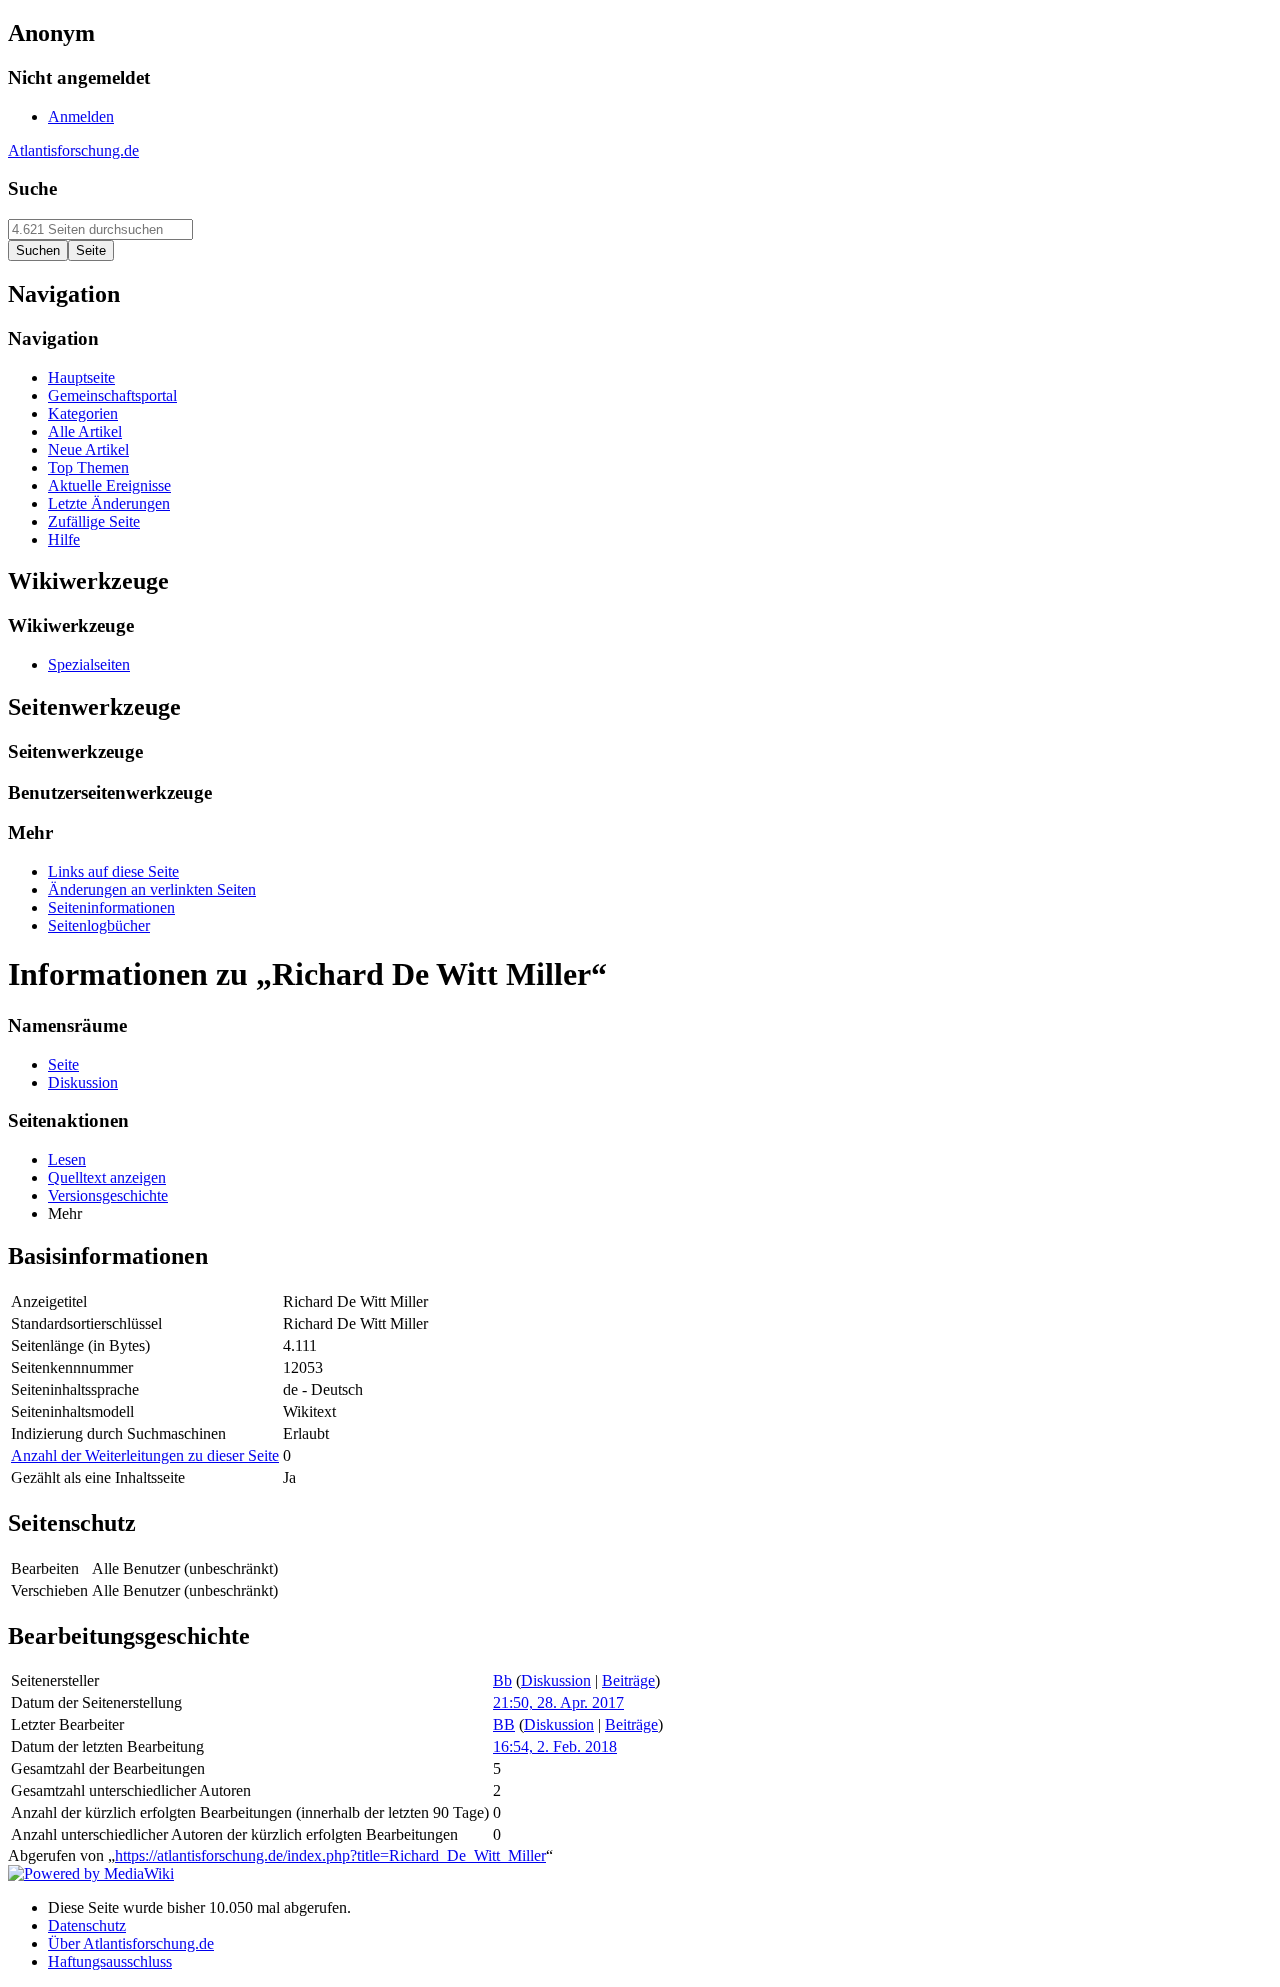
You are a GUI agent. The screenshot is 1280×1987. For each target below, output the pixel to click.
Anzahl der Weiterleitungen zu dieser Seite (145, 1455)
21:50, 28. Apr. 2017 (558, 1702)
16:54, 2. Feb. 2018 (555, 1746)
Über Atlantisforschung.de (131, 1943)
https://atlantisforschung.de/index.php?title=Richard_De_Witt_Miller (330, 1855)
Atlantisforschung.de (73, 150)
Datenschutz (87, 1925)
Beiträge (628, 1680)
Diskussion (556, 1680)
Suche (32, 188)
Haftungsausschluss (110, 1961)
